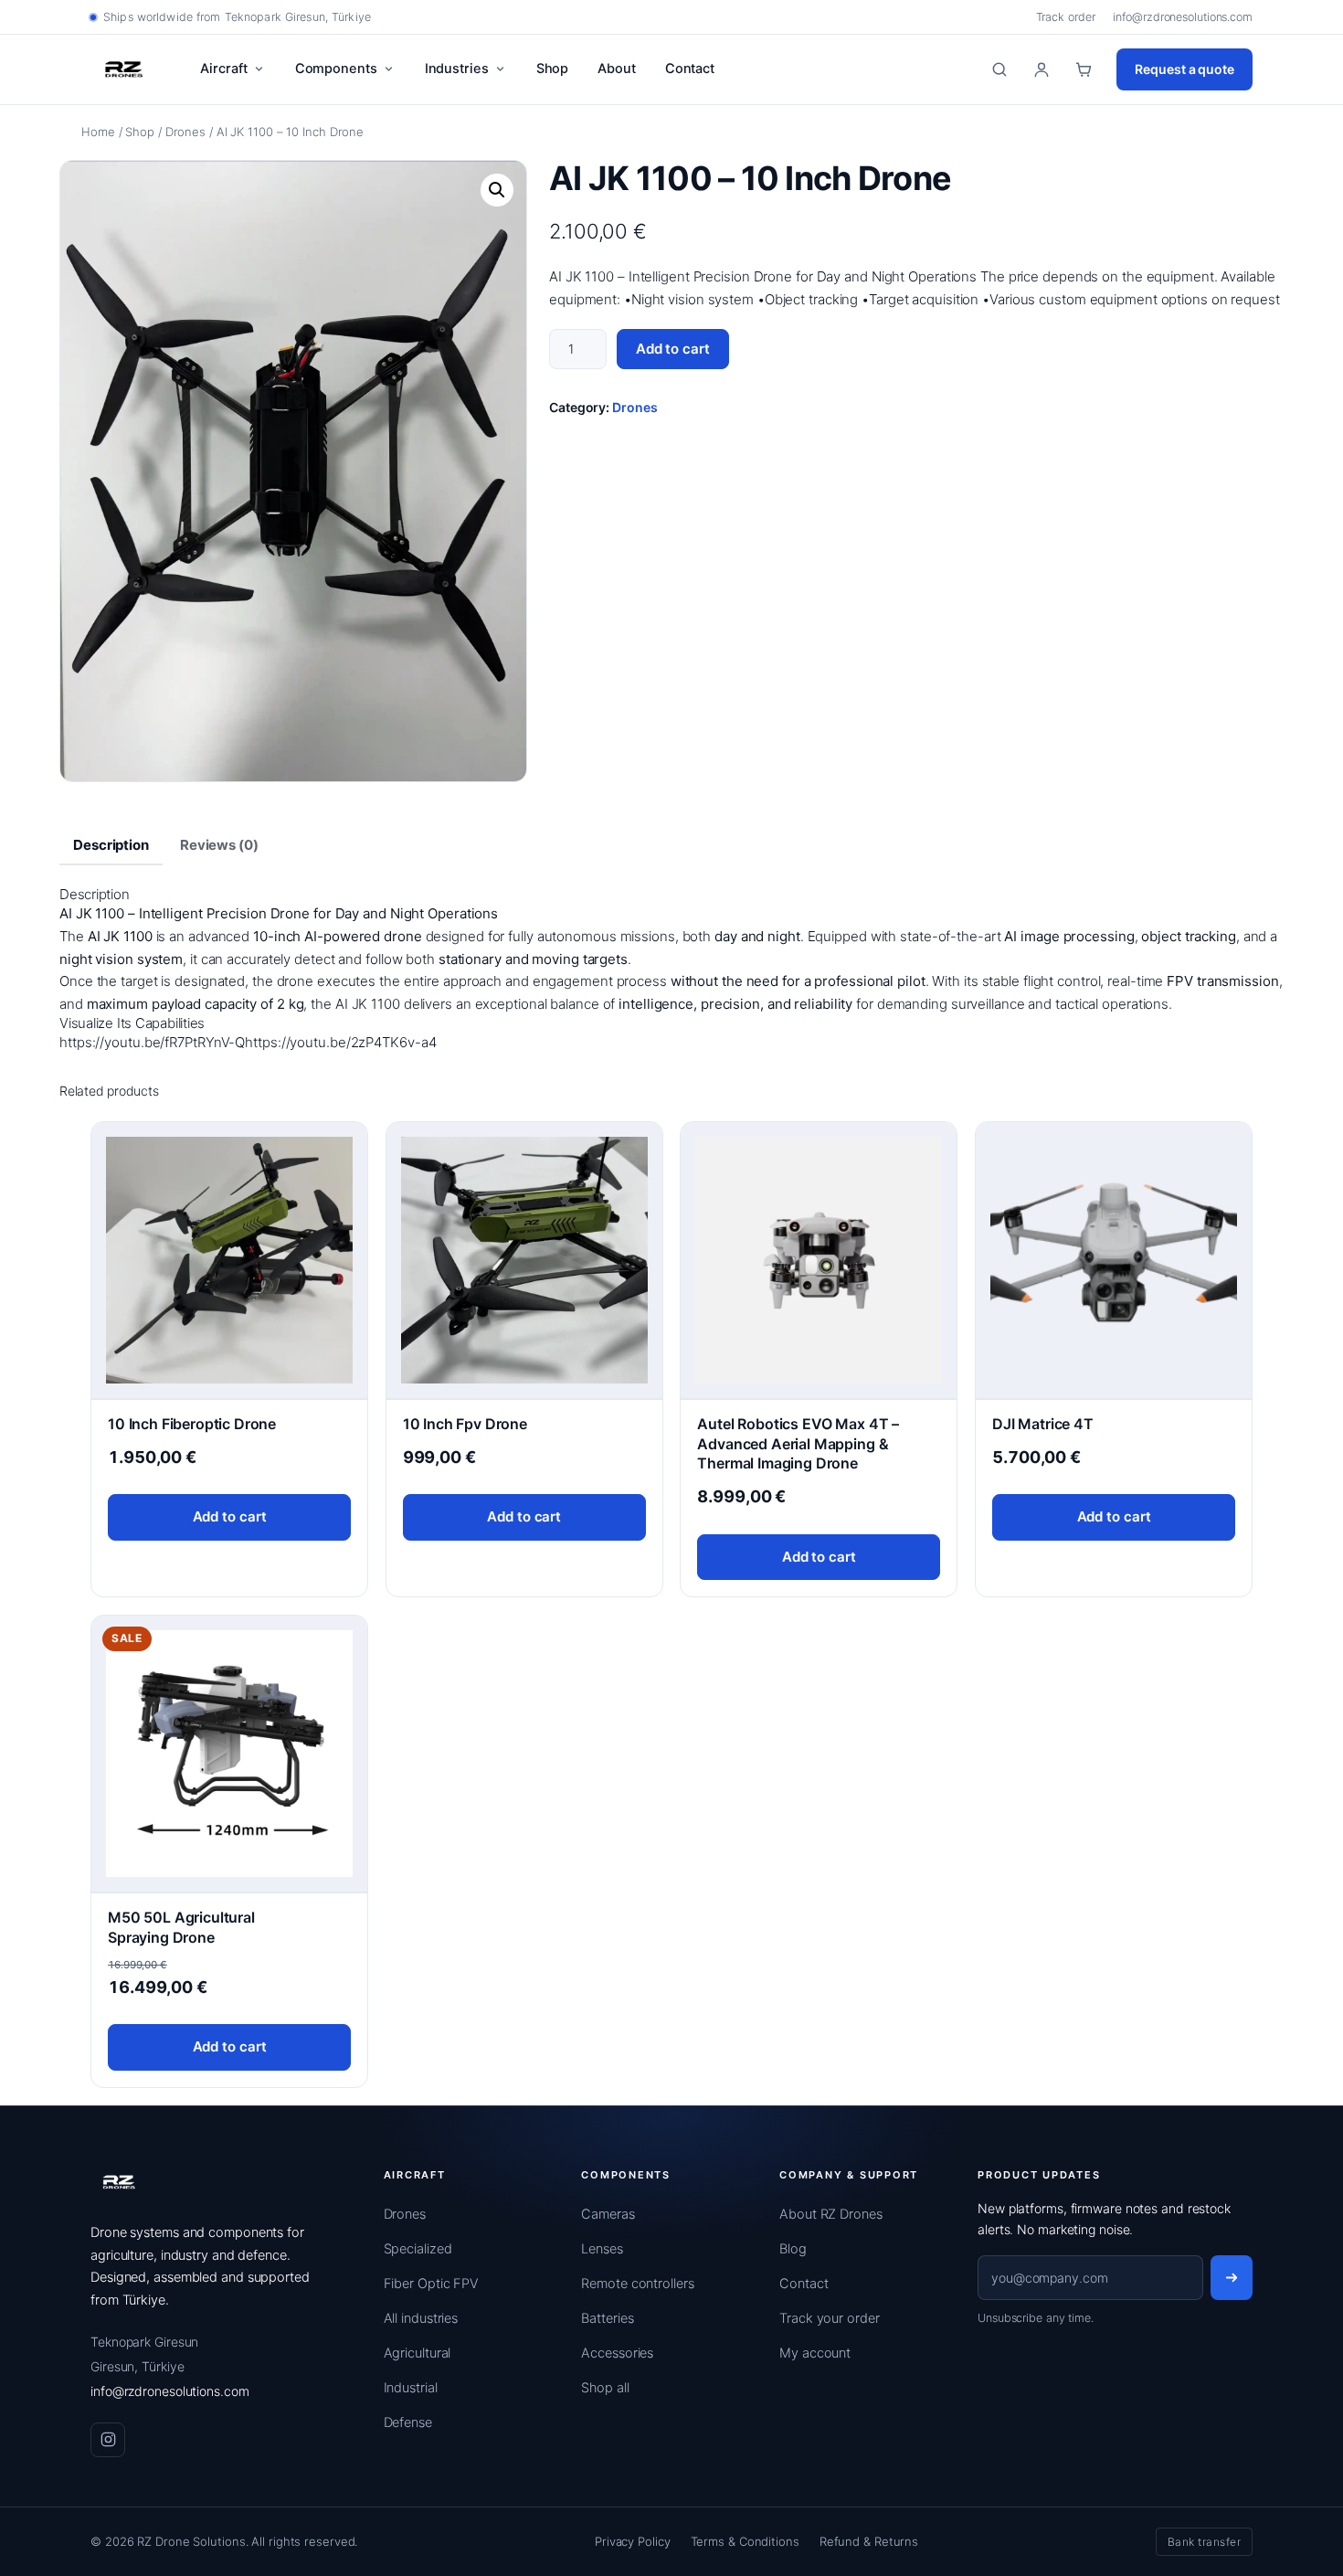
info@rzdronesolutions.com (1183, 17)
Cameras (608, 2214)
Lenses (602, 2249)
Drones (185, 132)
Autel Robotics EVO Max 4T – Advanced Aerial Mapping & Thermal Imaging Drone (798, 1443)
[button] (497, 190)
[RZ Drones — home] (119, 2182)
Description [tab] (111, 845)
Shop (553, 69)
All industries (421, 2318)
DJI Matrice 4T (1043, 1424)
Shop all (605, 2388)
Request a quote (1184, 69)
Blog (793, 2249)
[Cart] (1084, 69)
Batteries (607, 2318)
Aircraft (223, 69)
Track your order (829, 2318)
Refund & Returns (869, 2541)
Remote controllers (637, 2284)
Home (98, 132)
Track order (1066, 17)
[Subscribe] (1232, 2278)
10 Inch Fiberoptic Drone (192, 1424)
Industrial (411, 2388)
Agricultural (418, 2353)
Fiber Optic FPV (432, 2284)
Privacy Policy (633, 2541)
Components (336, 69)
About (617, 69)
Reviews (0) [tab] (219, 845)
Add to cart (673, 349)
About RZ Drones (831, 2214)
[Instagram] (108, 2440)
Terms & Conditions (745, 2541)
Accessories (617, 2353)
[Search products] (999, 69)
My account (815, 2353)
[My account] (1042, 69)
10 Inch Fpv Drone (465, 1424)
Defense (408, 2422)
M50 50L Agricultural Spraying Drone (181, 1927)
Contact (690, 69)
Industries (457, 69)
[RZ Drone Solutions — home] (124, 69)
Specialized (418, 2249)
